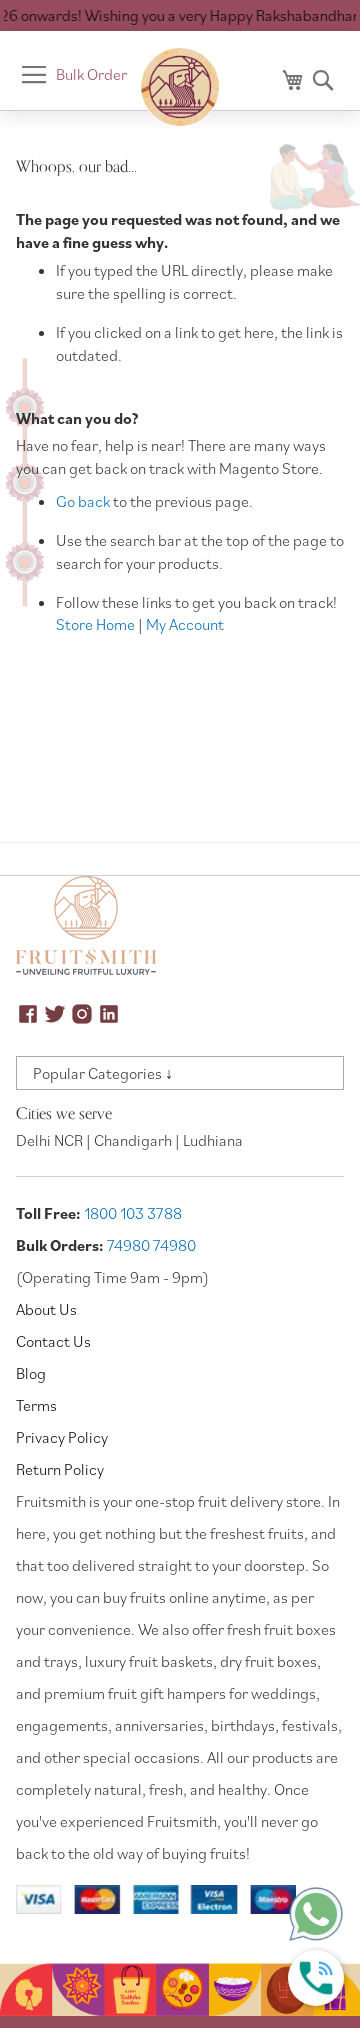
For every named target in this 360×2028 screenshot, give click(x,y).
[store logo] (180, 87)
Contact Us (53, 1341)
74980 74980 (151, 1245)
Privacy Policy (62, 1437)
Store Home (95, 624)
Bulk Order (91, 74)
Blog (31, 1373)
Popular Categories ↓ (103, 1073)
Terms (36, 1405)
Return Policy (60, 1469)
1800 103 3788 (133, 1213)
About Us (46, 1309)
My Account (185, 624)
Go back (83, 501)
